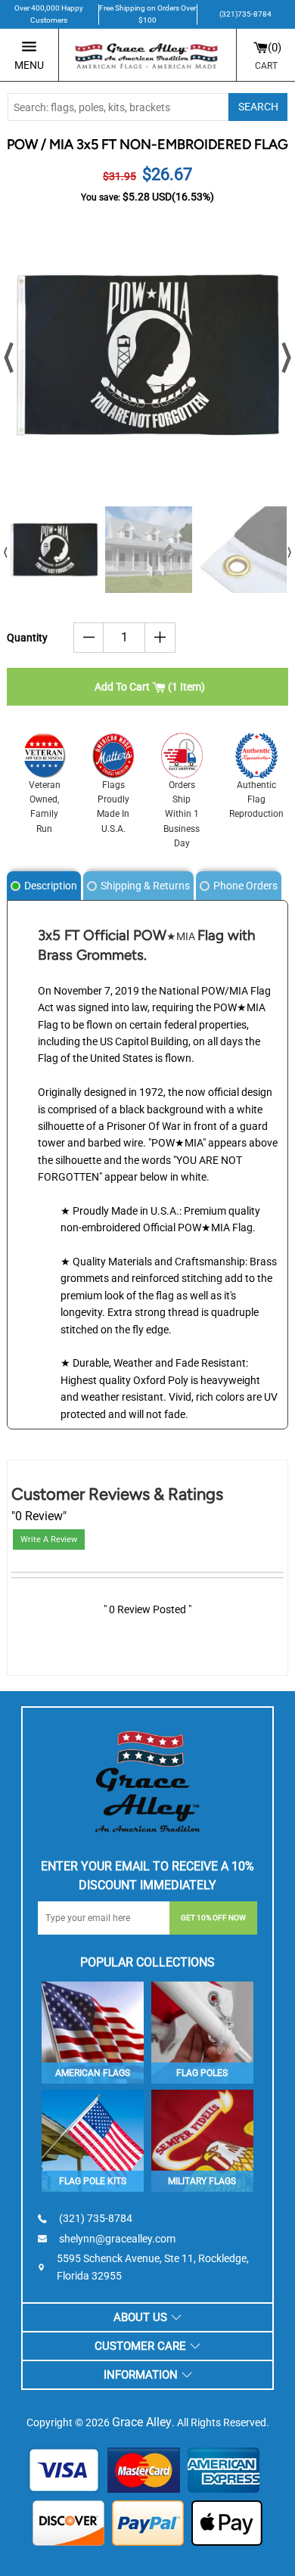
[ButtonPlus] (160, 638)
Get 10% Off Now (213, 1918)
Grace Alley (142, 2422)
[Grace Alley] (147, 1778)
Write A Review (49, 1539)
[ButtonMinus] (89, 638)
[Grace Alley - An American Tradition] (148, 55)
